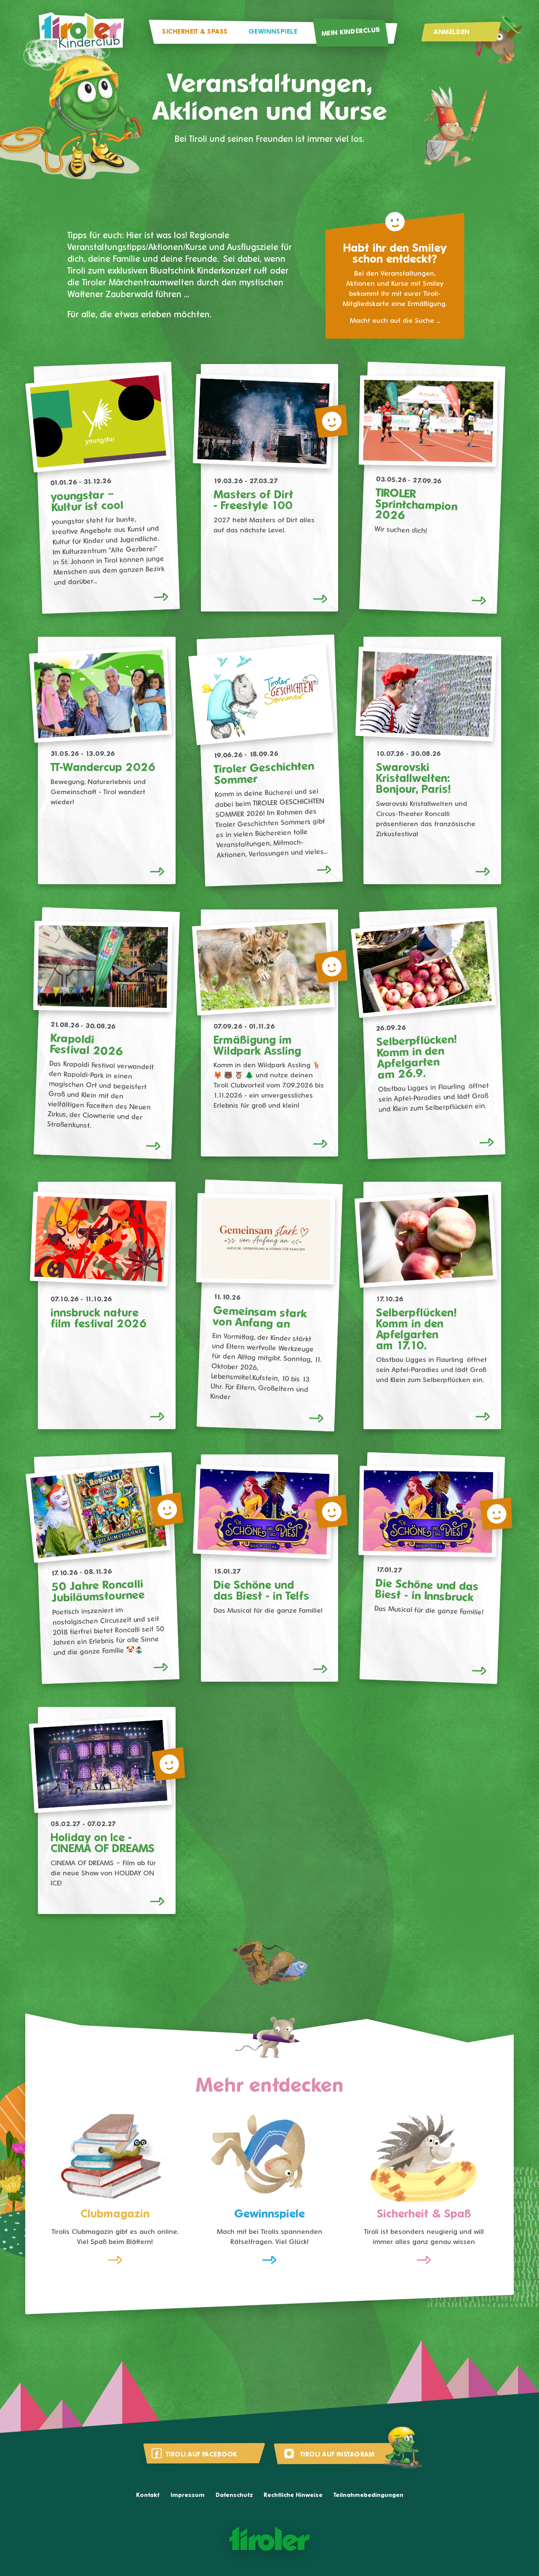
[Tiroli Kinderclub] (81, 32)
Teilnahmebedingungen (368, 2495)
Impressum (188, 2495)
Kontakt (148, 2495)
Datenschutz (234, 2495)
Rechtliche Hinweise (293, 2495)
